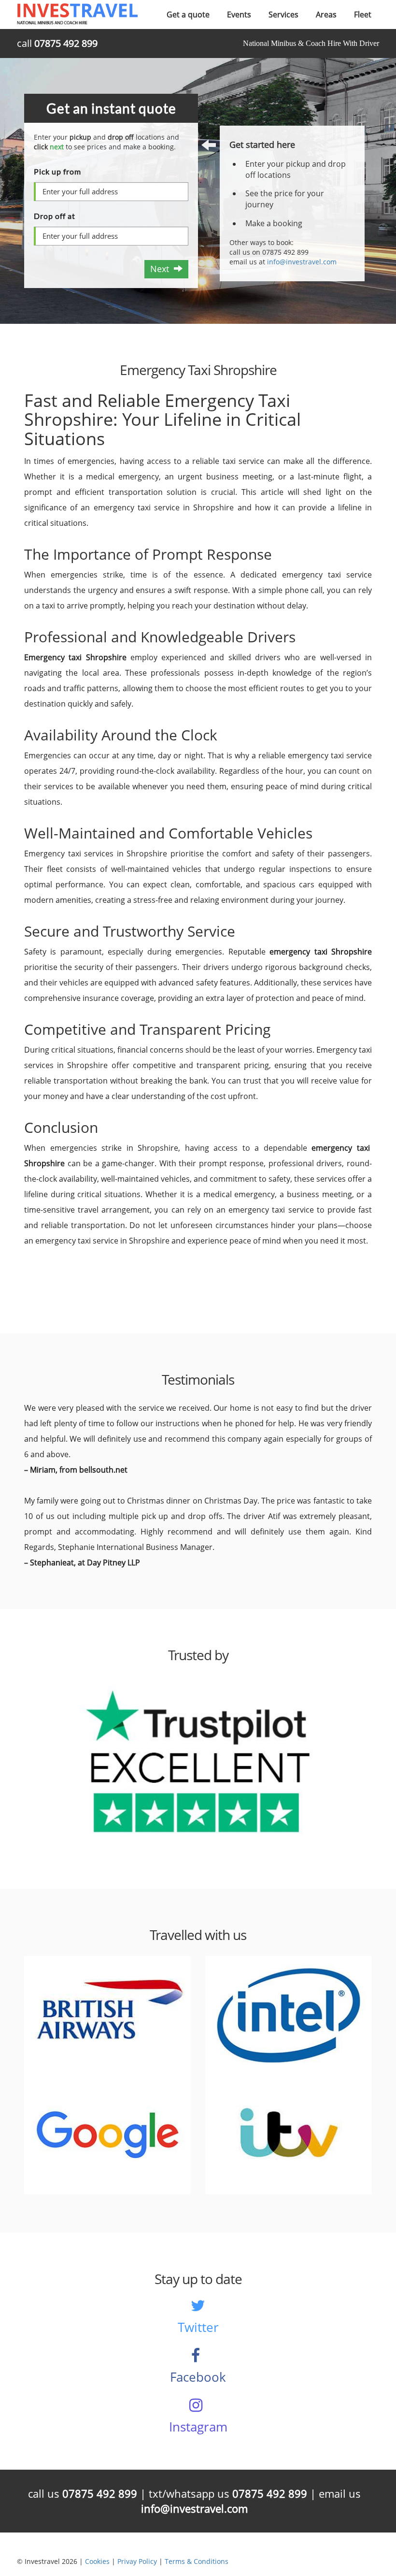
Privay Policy (137, 2561)
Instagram (198, 2427)
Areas (326, 14)
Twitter (198, 2327)
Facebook (198, 2377)
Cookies (97, 2561)
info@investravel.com (302, 262)
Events (239, 14)
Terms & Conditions (197, 2561)
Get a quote (188, 14)
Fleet (363, 14)
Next (162, 269)
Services (283, 14)
